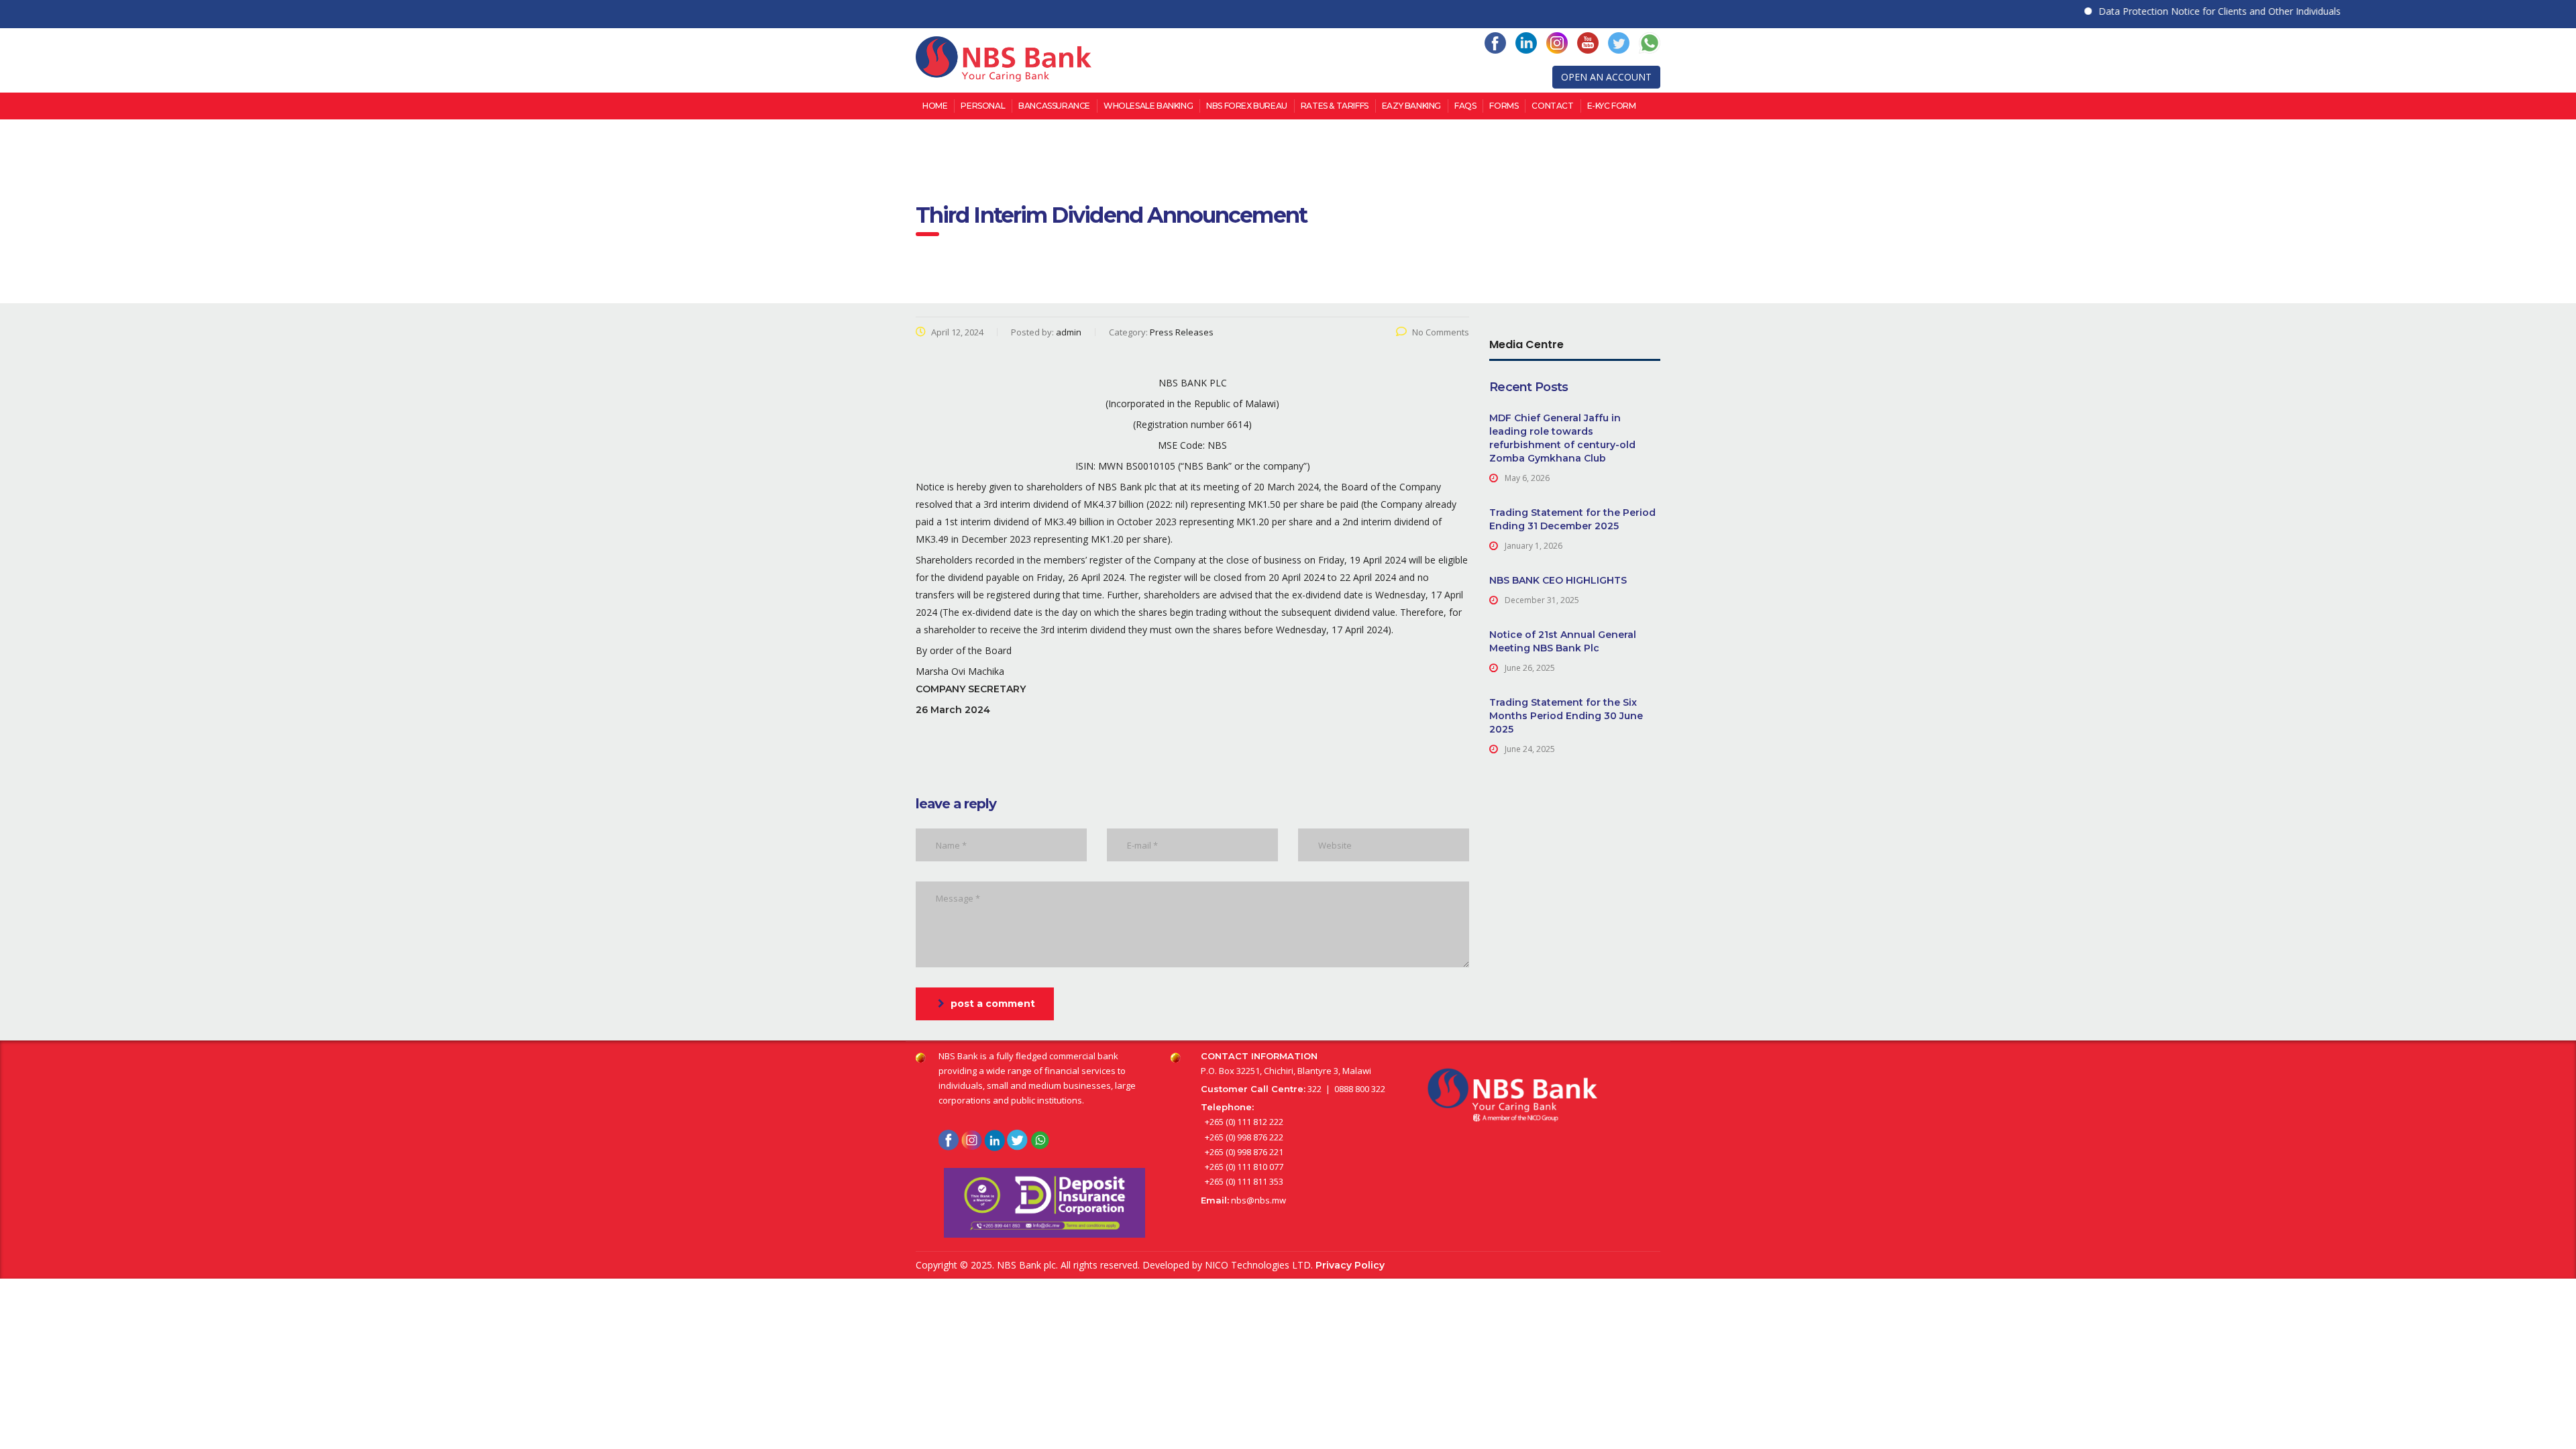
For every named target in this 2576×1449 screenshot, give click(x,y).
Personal (983, 106)
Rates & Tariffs (1335, 106)
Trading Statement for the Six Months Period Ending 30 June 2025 (1566, 716)
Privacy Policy (1350, 1265)
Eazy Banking (1411, 106)
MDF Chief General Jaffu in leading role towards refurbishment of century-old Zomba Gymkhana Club (1562, 438)
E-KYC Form (1612, 106)
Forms (1504, 106)
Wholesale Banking (1148, 106)
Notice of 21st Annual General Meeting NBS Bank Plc (1563, 641)
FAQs (1465, 106)
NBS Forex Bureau (1247, 106)
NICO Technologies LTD (1258, 1265)
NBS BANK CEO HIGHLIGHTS (1558, 580)
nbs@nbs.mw (1258, 1200)
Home (935, 106)
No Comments (1441, 332)
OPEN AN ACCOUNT (1606, 77)
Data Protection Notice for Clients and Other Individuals (2176, 11)
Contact (1552, 106)
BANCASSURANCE (1054, 106)
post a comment (993, 1004)
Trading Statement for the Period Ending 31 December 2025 (1572, 519)
